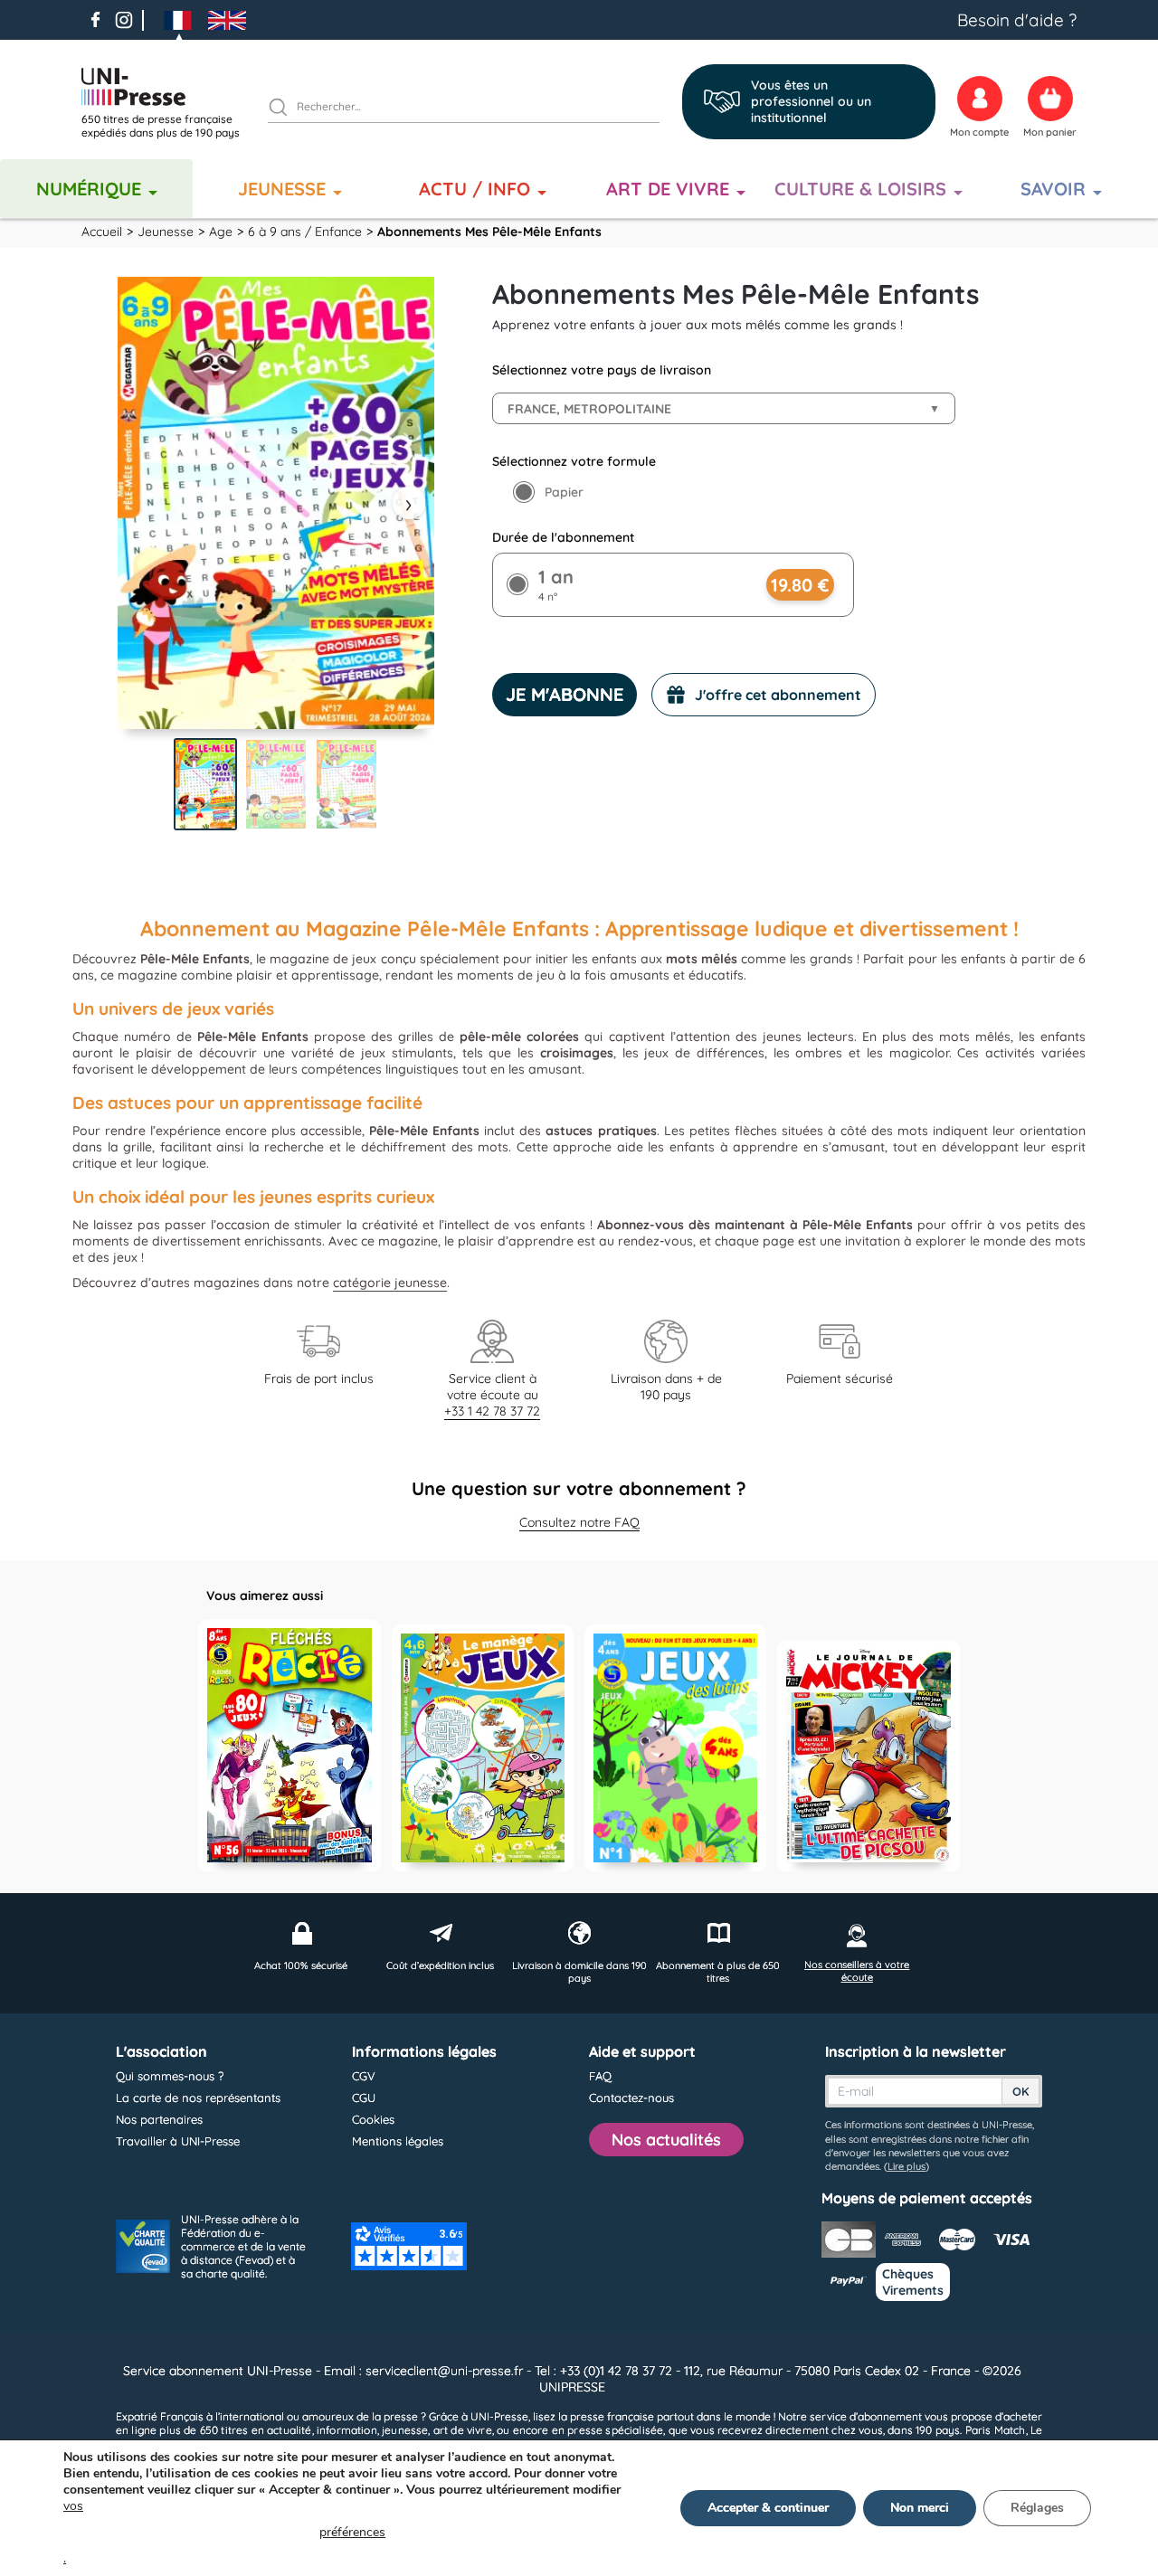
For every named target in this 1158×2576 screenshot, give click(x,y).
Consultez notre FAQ (579, 1522)
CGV (364, 2076)
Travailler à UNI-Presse (178, 2141)
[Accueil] (167, 87)
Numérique (89, 189)
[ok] (286, 109)
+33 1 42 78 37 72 (492, 1411)
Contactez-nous (631, 2098)
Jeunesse (282, 189)
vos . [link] (224, 2532)
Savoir (1053, 189)
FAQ (600, 2076)
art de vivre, (464, 2430)
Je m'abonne (565, 694)
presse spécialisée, (616, 2430)
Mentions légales (398, 2141)
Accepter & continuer (768, 2508)
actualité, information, (323, 2430)
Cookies (373, 2119)
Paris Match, (997, 2430)
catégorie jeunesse (390, 1283)
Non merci (920, 2508)
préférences (352, 2532)
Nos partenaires (159, 2119)
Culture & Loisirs (860, 189)
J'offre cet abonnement (778, 695)
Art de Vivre (668, 189)
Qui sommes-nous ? (170, 2076)
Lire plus (906, 2166)
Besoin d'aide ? (1017, 20)
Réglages (1037, 2508)
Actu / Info (475, 189)
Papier (564, 492)
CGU (364, 2098)
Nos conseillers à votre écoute (857, 1971)
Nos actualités (666, 2140)
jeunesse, (406, 2430)
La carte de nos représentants (198, 2098)
